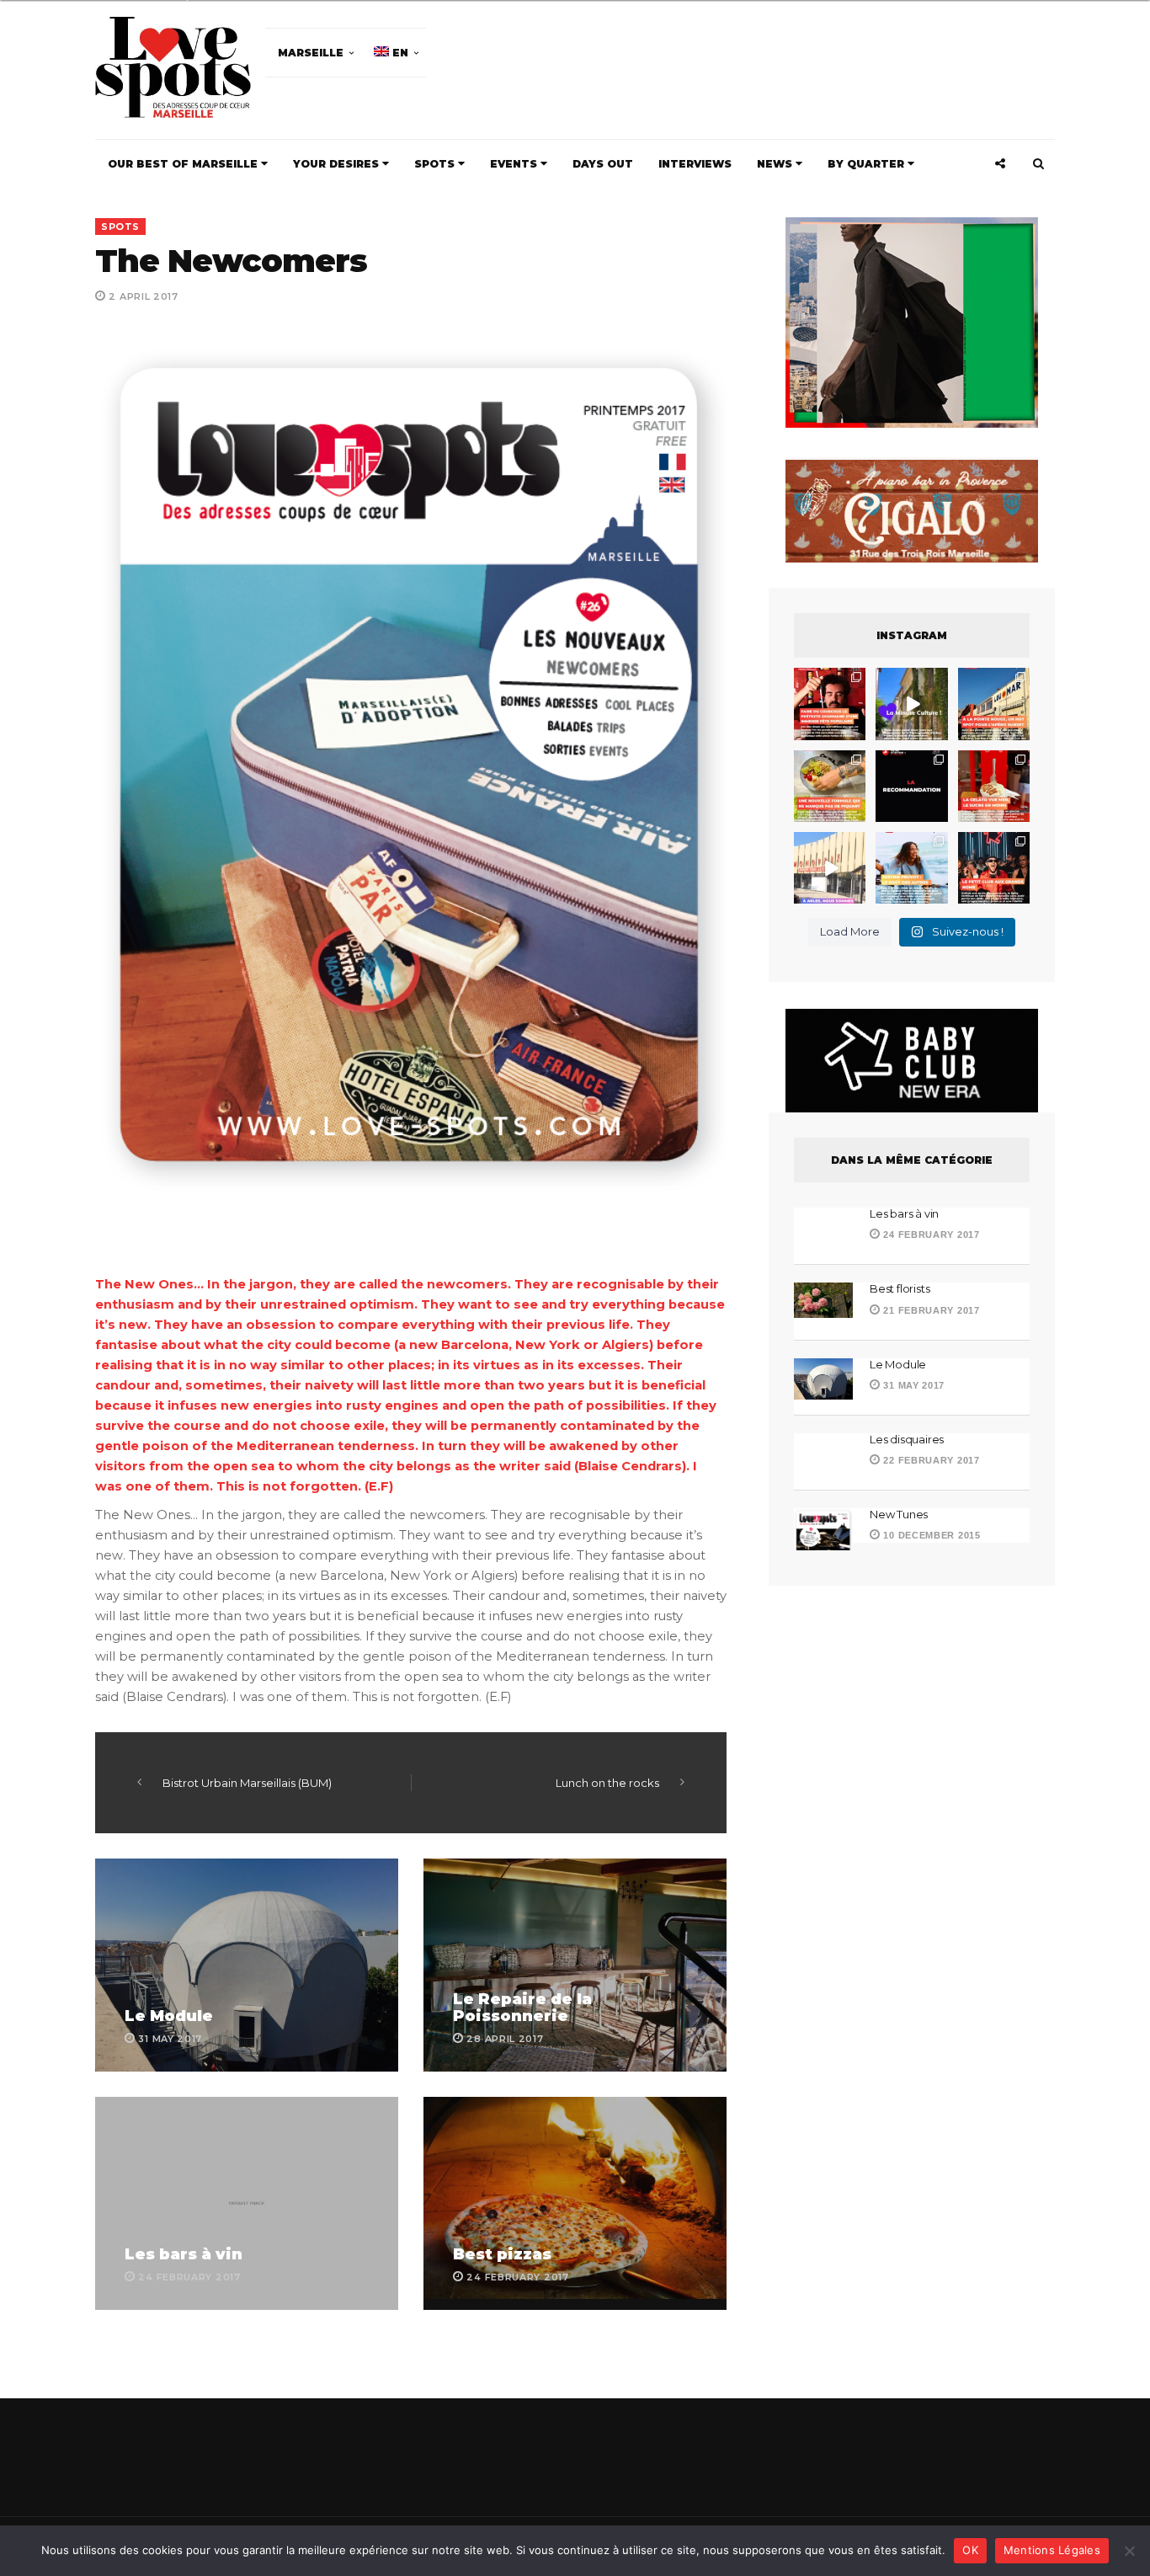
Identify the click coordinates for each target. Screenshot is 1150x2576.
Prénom (375, 1302)
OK (970, 2550)
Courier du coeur (408, 1411)
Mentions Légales (1052, 2550)
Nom (518, 1302)
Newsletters (389, 1378)
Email (674, 1302)
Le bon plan (392, 1435)
